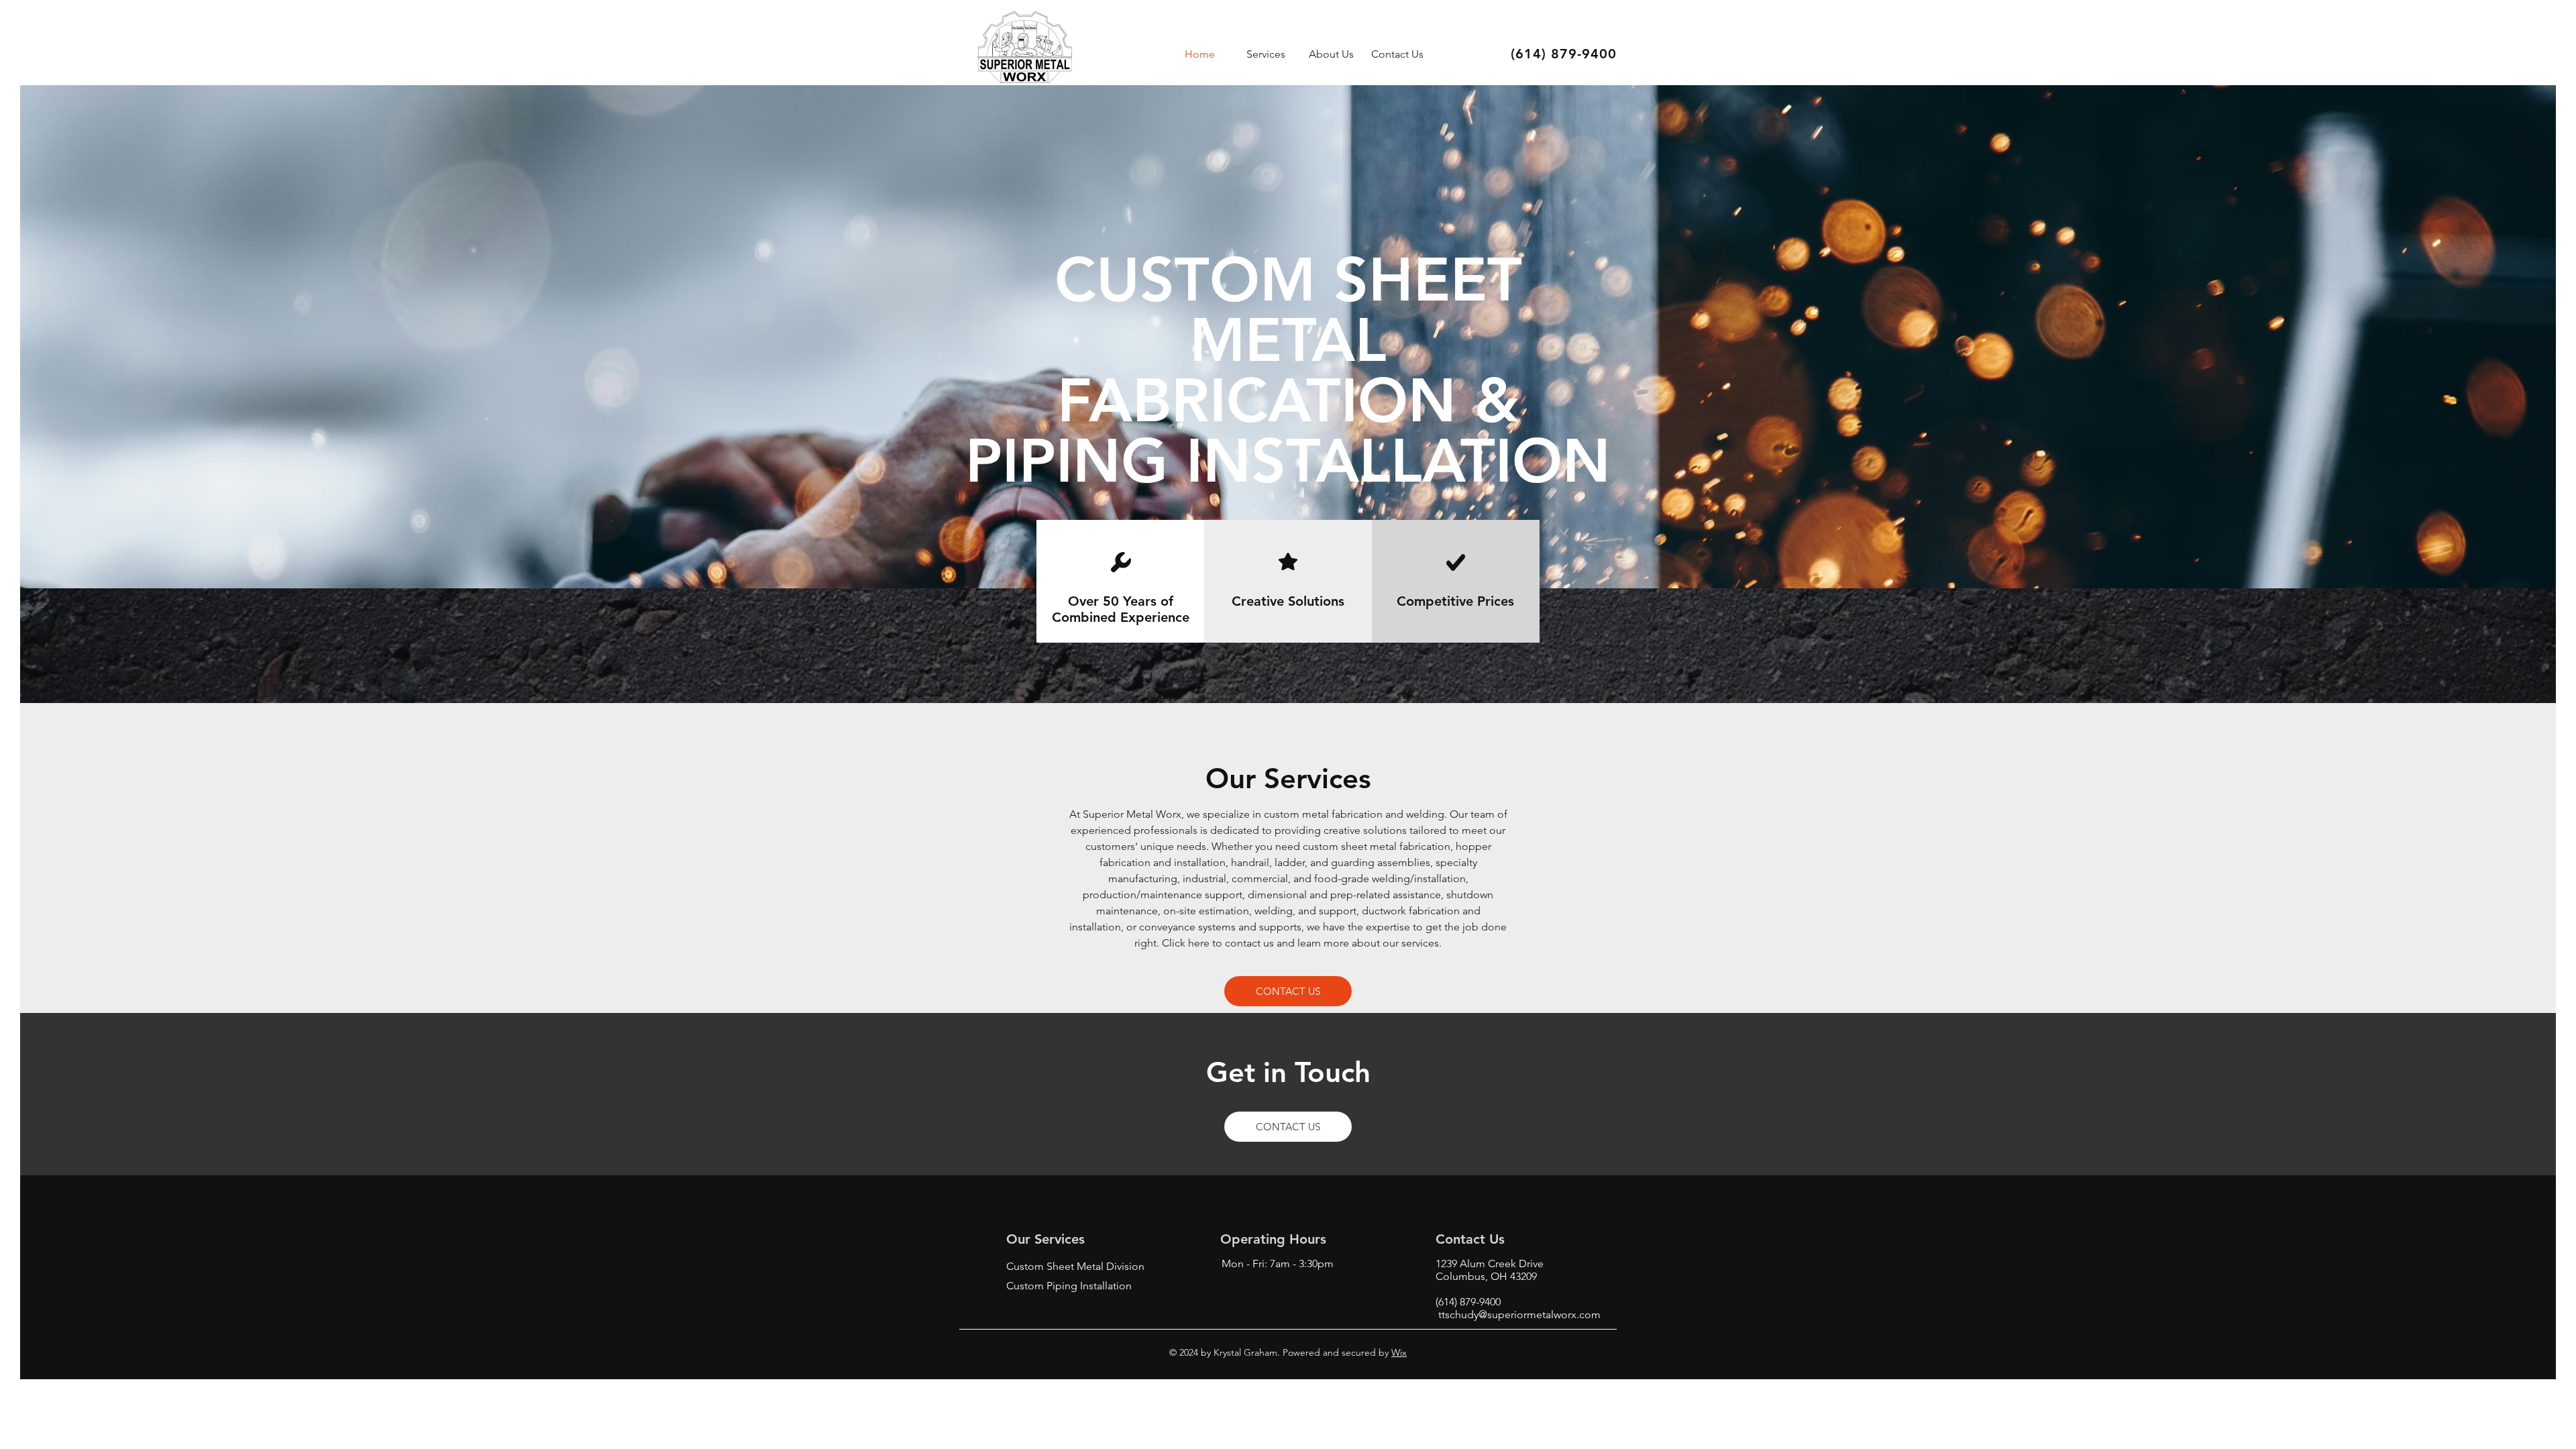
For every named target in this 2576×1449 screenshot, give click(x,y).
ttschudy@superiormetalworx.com (1519, 1314)
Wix (1399, 1352)
